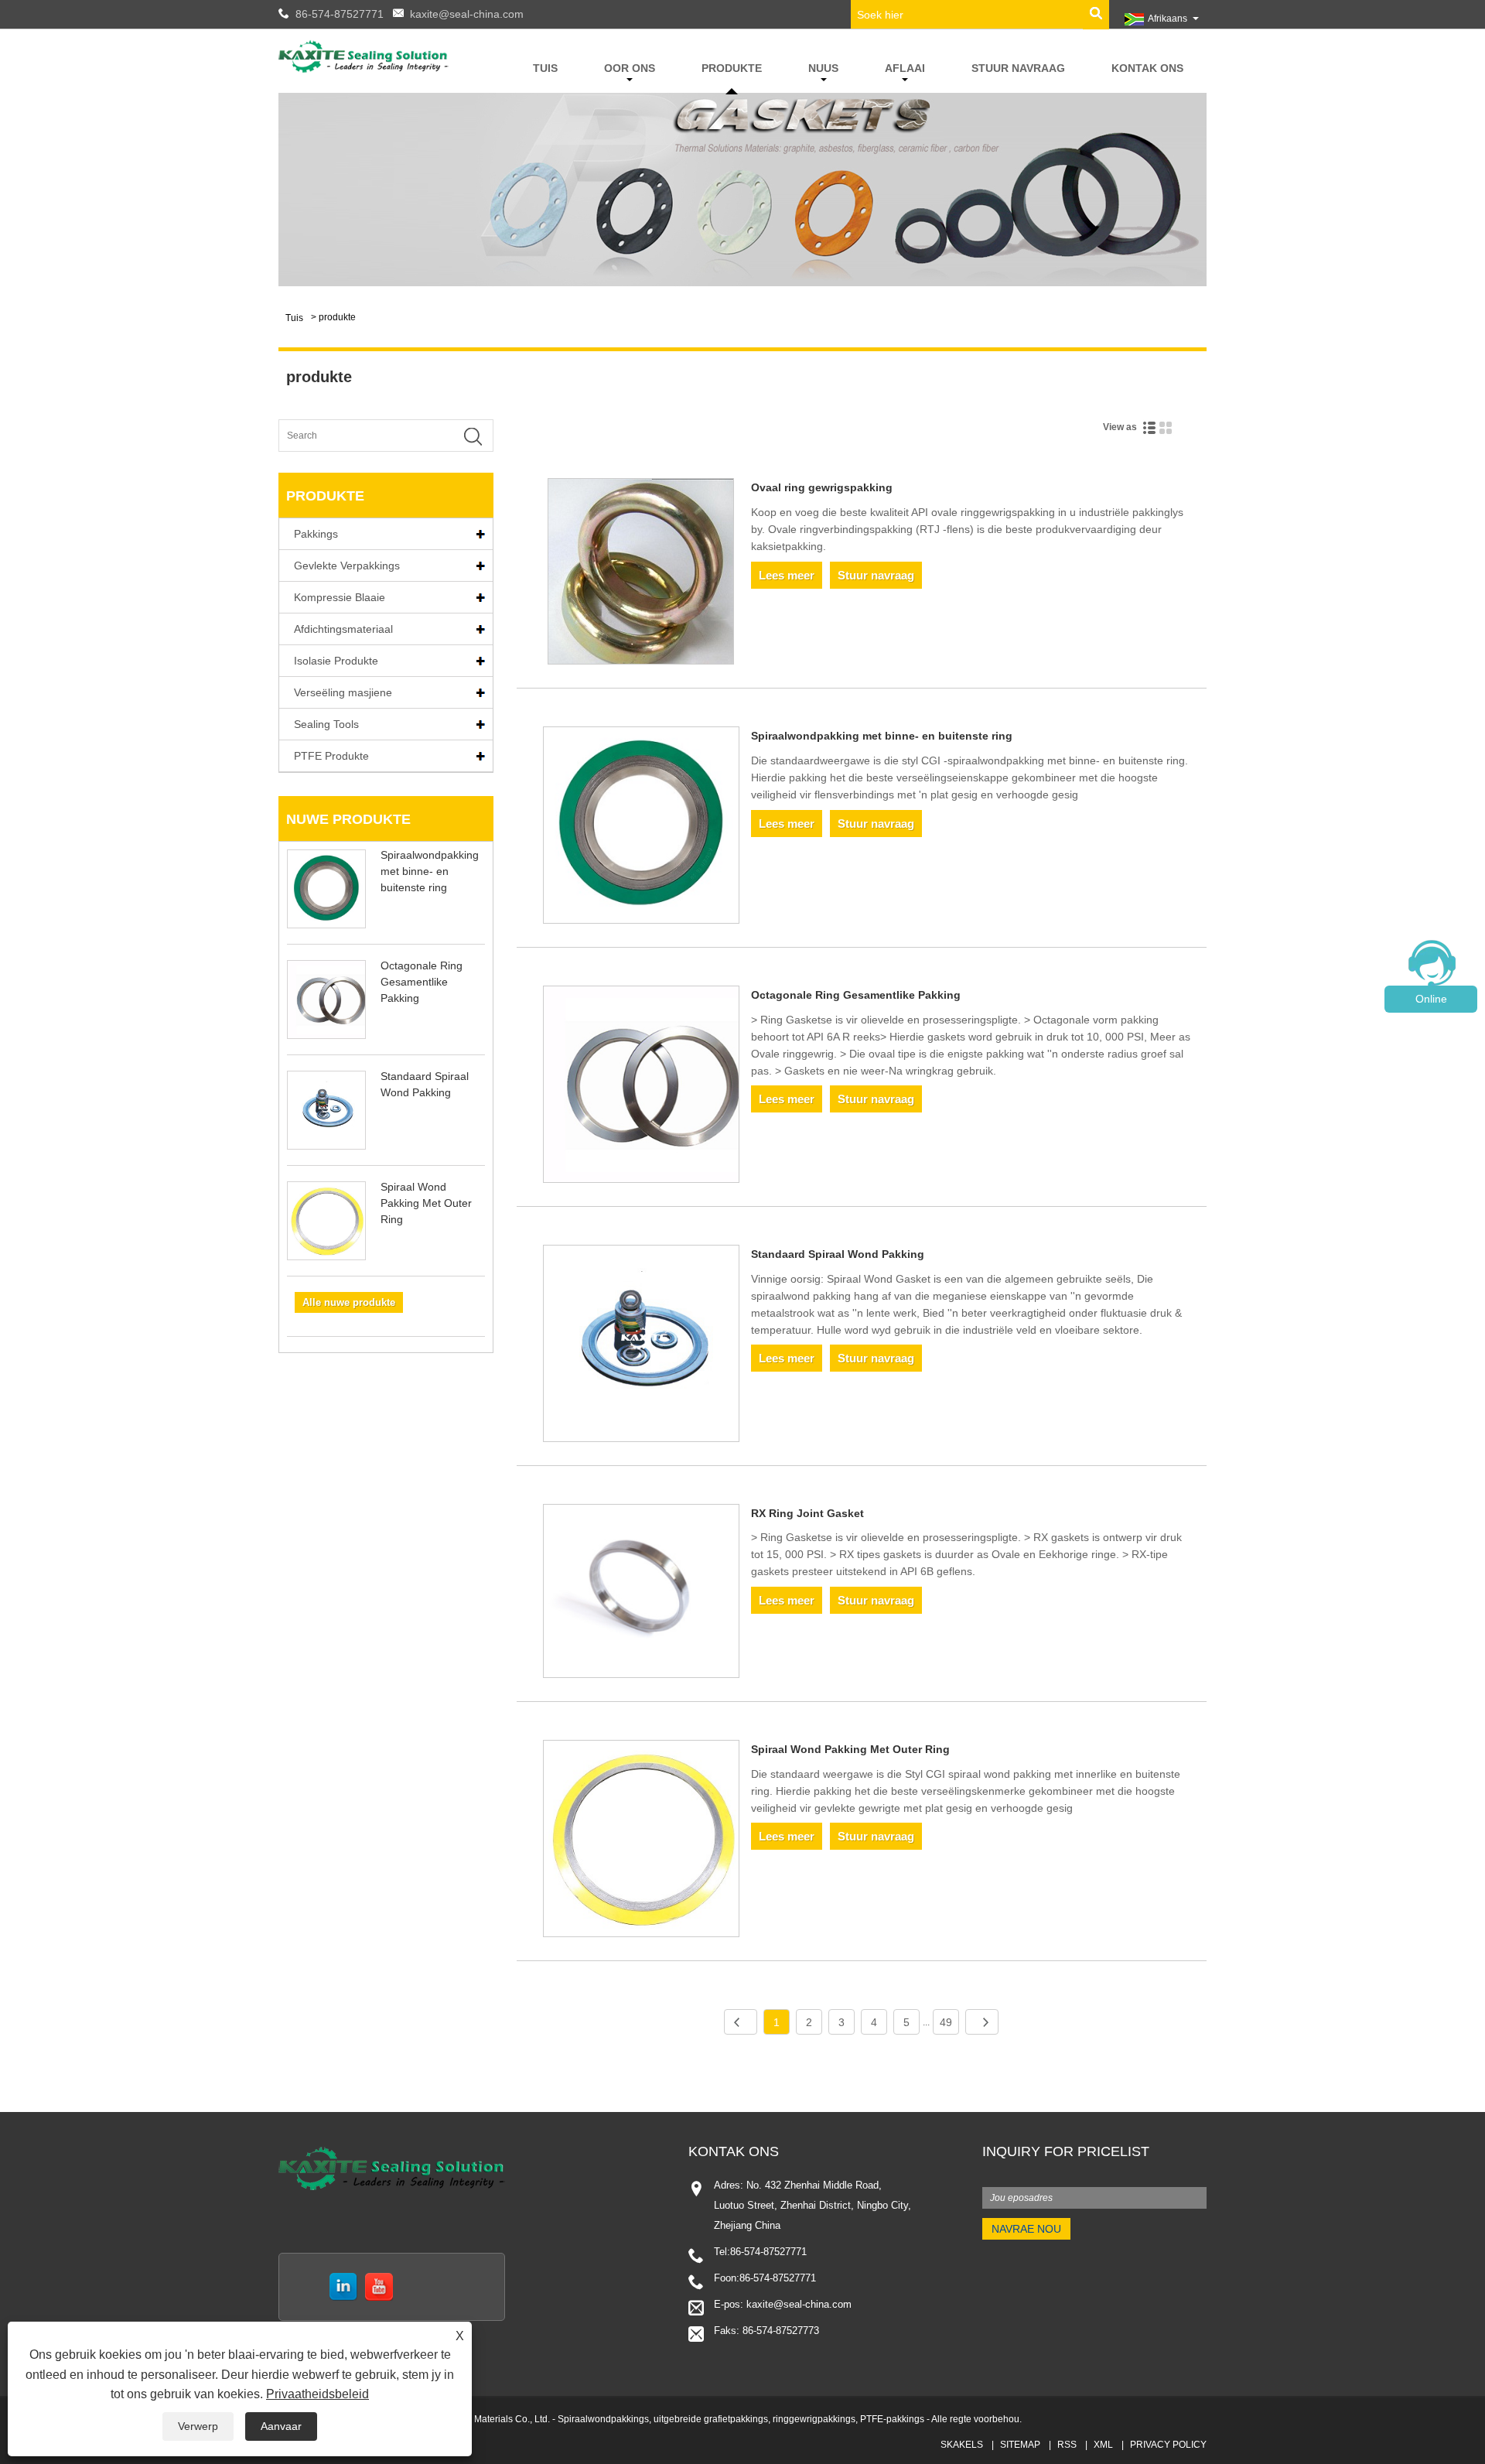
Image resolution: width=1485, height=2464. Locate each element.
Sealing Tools (326, 724)
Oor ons (630, 68)
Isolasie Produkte (336, 661)
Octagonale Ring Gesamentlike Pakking (422, 982)
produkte (732, 68)
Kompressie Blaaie (340, 597)
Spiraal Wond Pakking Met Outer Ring (426, 1203)
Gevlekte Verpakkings (347, 566)
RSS (1067, 2445)
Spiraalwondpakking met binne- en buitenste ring (430, 871)
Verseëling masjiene (343, 692)
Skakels (962, 2445)
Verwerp (198, 2426)
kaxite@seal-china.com (467, 14)
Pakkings (316, 534)
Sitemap (1020, 2445)
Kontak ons (1147, 68)
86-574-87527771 (340, 14)
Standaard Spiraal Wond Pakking (838, 1254)
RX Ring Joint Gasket (807, 1513)
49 (946, 2022)
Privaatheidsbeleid (317, 2394)
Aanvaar (281, 2426)
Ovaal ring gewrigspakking (822, 487)
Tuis (545, 68)
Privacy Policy (1168, 2445)
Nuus (823, 68)
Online (1431, 999)
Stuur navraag (1018, 68)
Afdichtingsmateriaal (343, 629)
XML (1103, 2445)
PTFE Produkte (331, 756)
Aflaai (905, 68)
